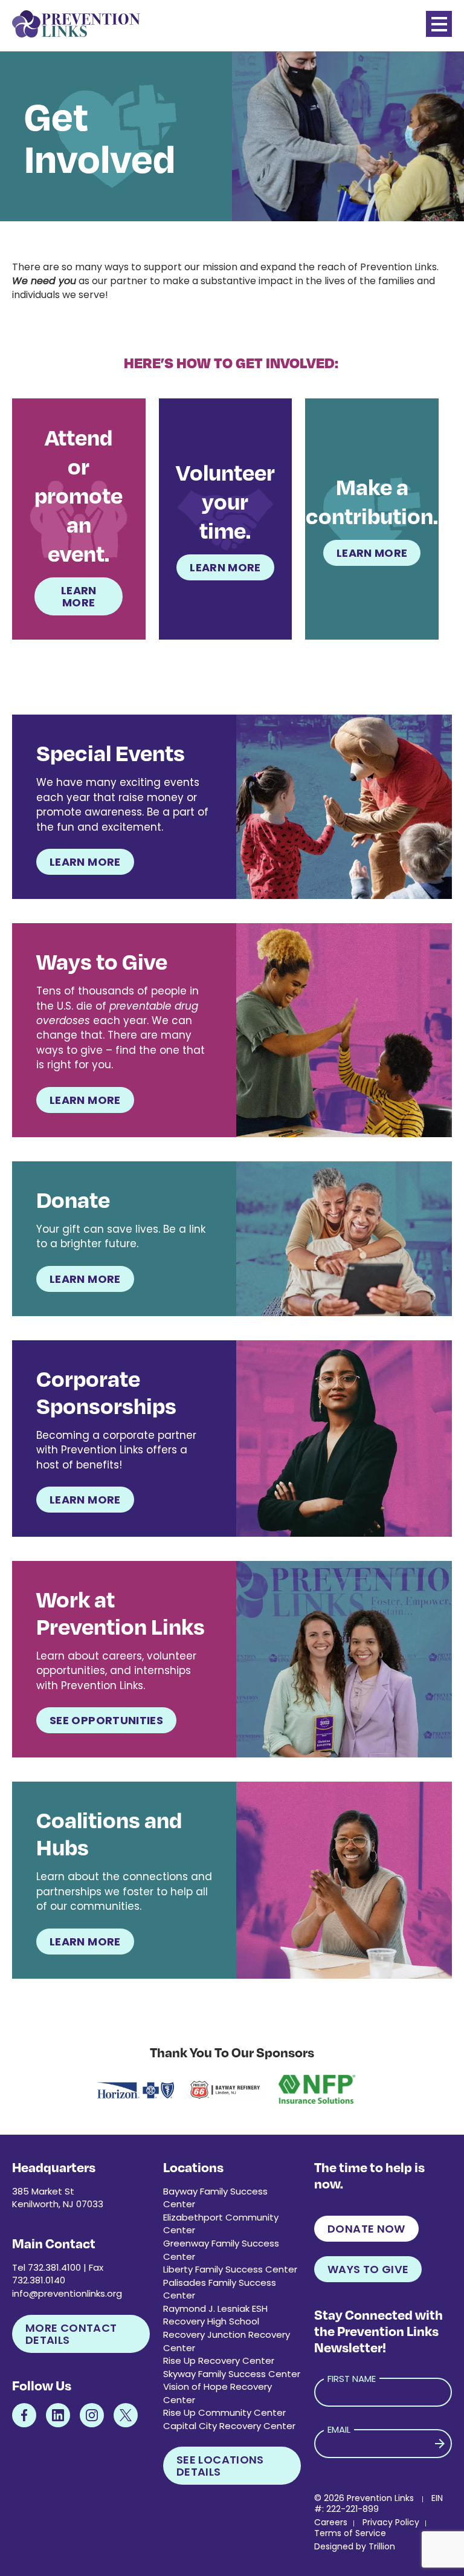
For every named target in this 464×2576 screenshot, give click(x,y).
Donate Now (366, 2229)
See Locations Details (220, 2466)
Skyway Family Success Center (232, 2374)
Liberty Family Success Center (230, 2269)
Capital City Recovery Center (229, 2426)
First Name (352, 2379)
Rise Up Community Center (224, 2412)
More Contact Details (71, 2334)
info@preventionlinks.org (67, 2293)
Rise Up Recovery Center (219, 2360)
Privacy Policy (391, 2522)
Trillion (382, 2546)
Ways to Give (368, 2269)
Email (339, 2429)
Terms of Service (350, 2533)
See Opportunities (106, 1720)
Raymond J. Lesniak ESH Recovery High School (215, 2315)
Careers (331, 2522)
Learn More (79, 596)
